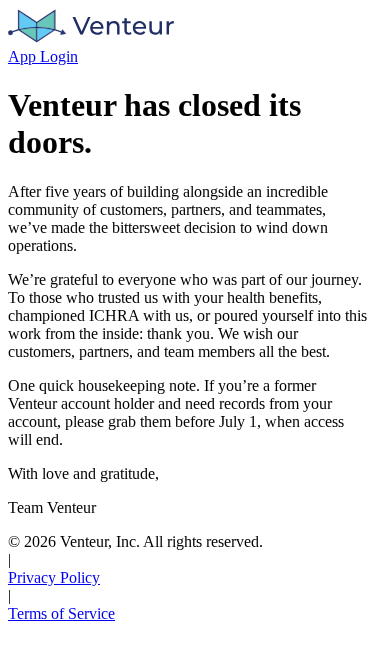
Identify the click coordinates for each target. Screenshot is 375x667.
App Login (43, 56)
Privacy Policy (54, 577)
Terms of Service (61, 613)
